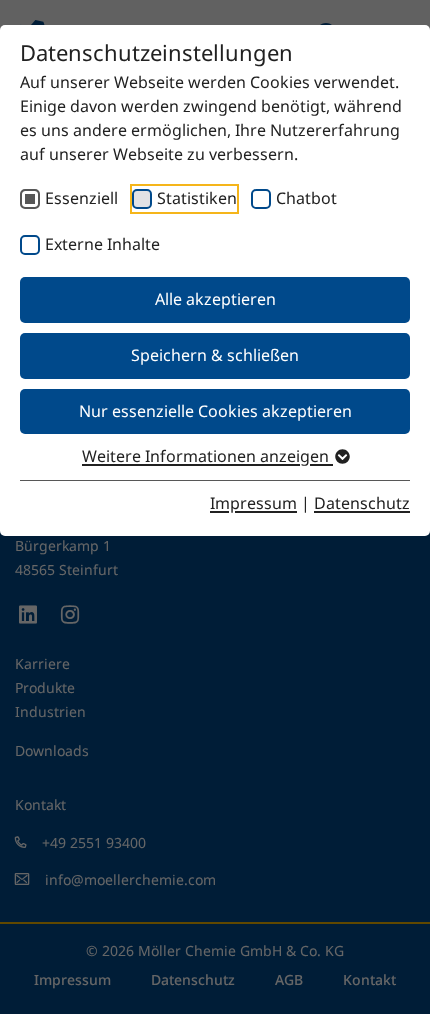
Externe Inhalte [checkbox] (102, 244)
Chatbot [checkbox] (306, 198)
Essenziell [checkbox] (81, 198)
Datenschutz (362, 503)
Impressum (253, 503)
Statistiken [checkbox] (197, 198)
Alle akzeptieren (215, 299)
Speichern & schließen (215, 355)
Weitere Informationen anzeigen (207, 456)
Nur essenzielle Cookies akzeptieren (215, 411)
